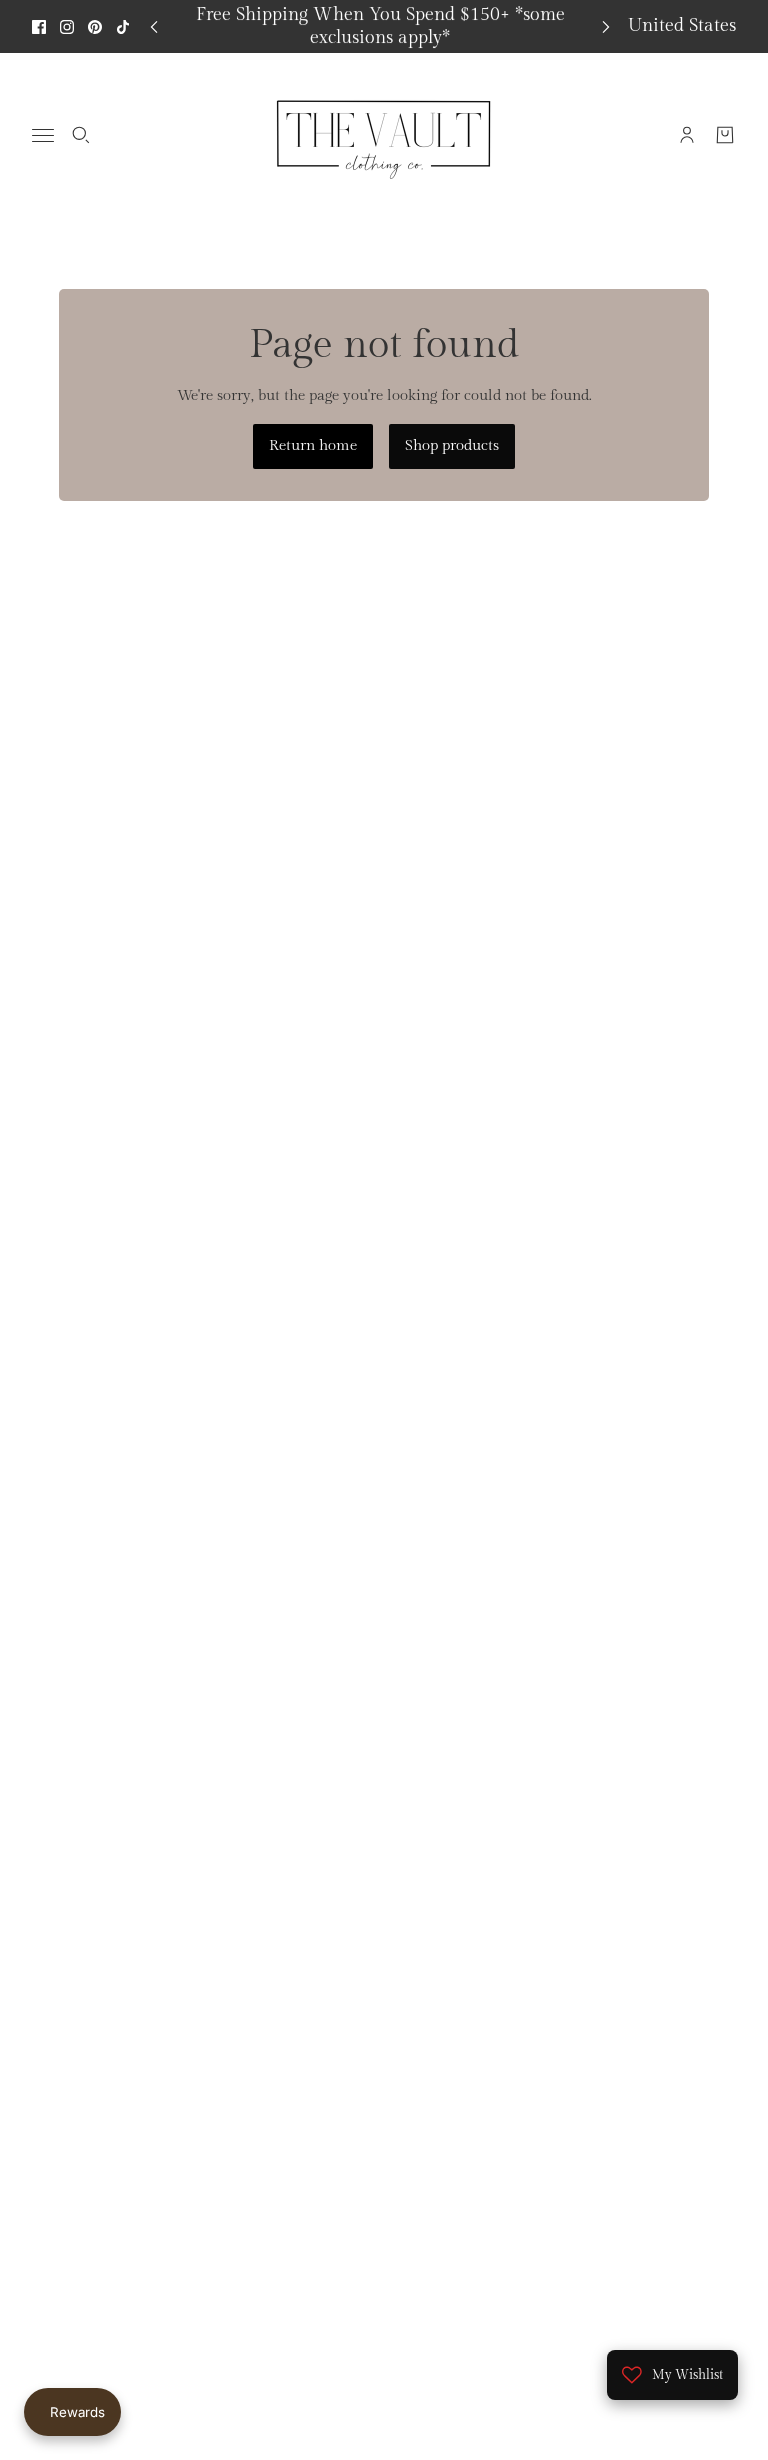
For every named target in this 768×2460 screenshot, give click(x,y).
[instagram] (67, 27)
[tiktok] (123, 27)
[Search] (81, 135)
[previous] (154, 26)
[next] (606, 26)
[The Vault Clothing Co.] (384, 135)
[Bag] (725, 135)
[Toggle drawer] (43, 135)
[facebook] (39, 27)
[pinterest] (95, 27)
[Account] (687, 135)
